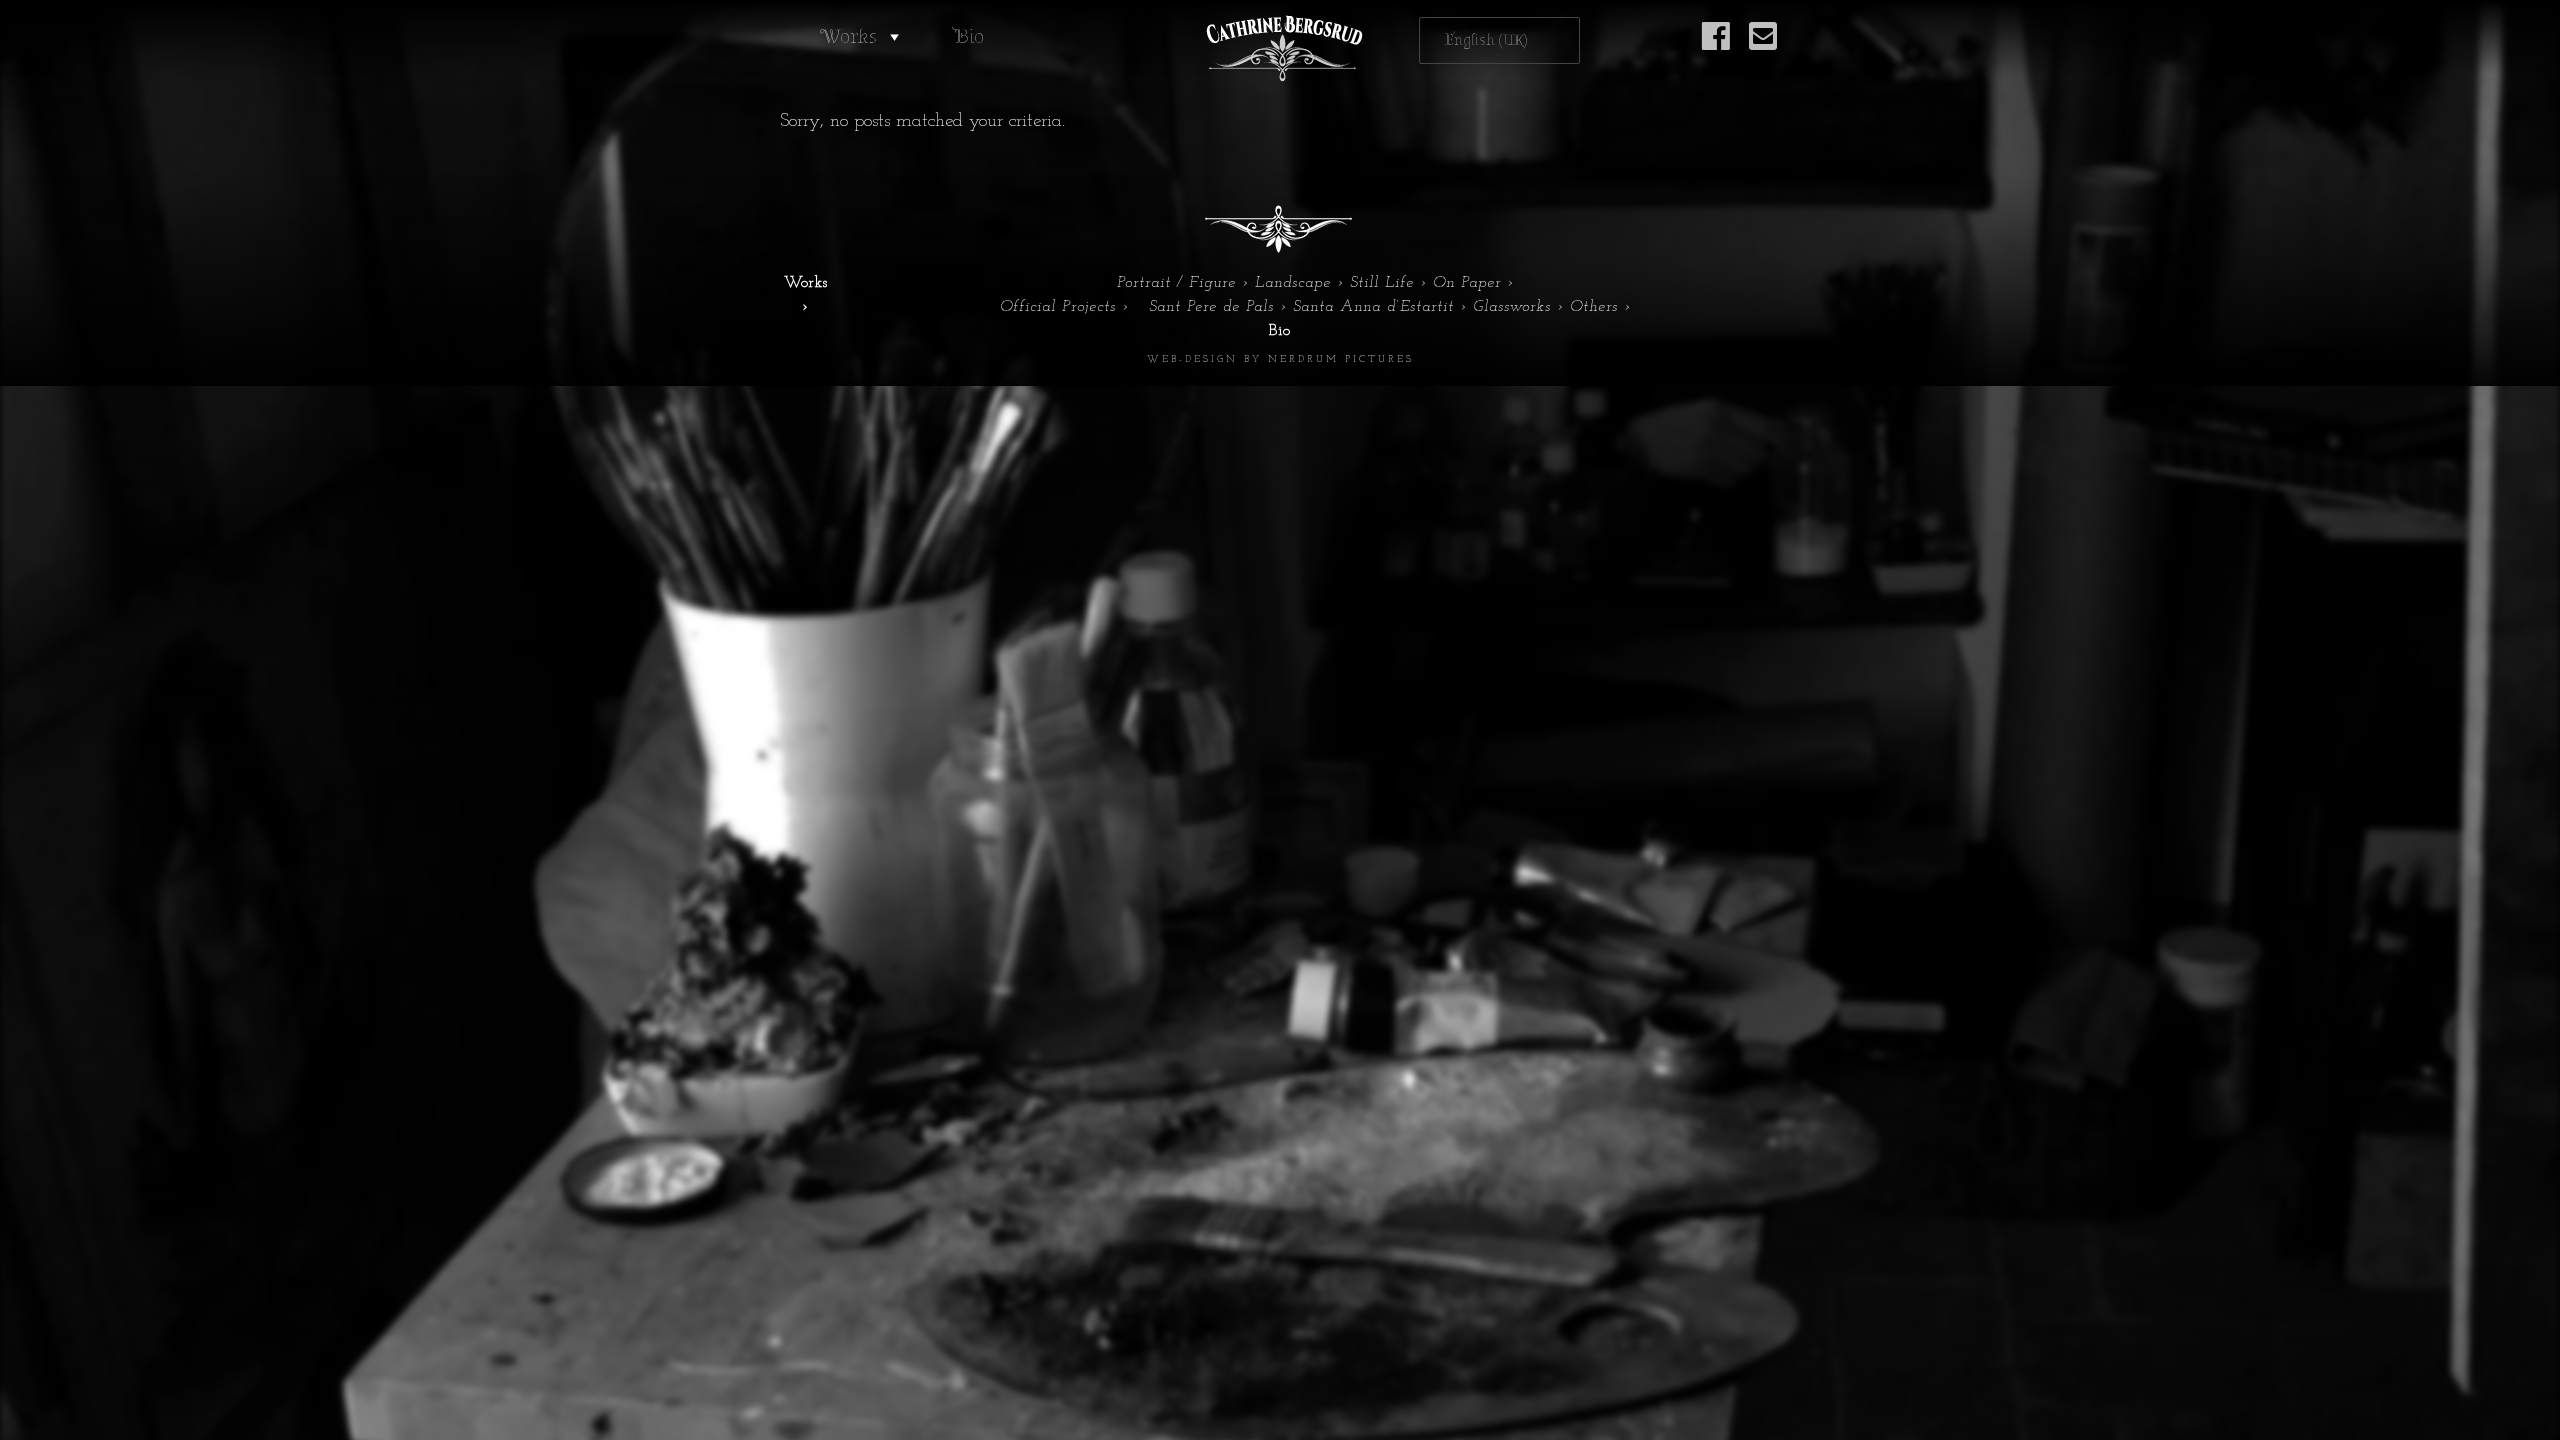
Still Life (1382, 283)
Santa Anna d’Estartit (1373, 307)
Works (848, 36)
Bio (969, 36)
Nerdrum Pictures (1341, 359)
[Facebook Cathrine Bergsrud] (1716, 47)
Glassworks (1512, 307)
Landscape (1293, 283)
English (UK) (1486, 40)
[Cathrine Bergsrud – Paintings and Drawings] (1280, 48)
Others (1594, 307)
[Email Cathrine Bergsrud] (1763, 47)
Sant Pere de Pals (1211, 307)
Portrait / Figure (1176, 283)
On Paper (1467, 283)
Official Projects (1058, 307)
